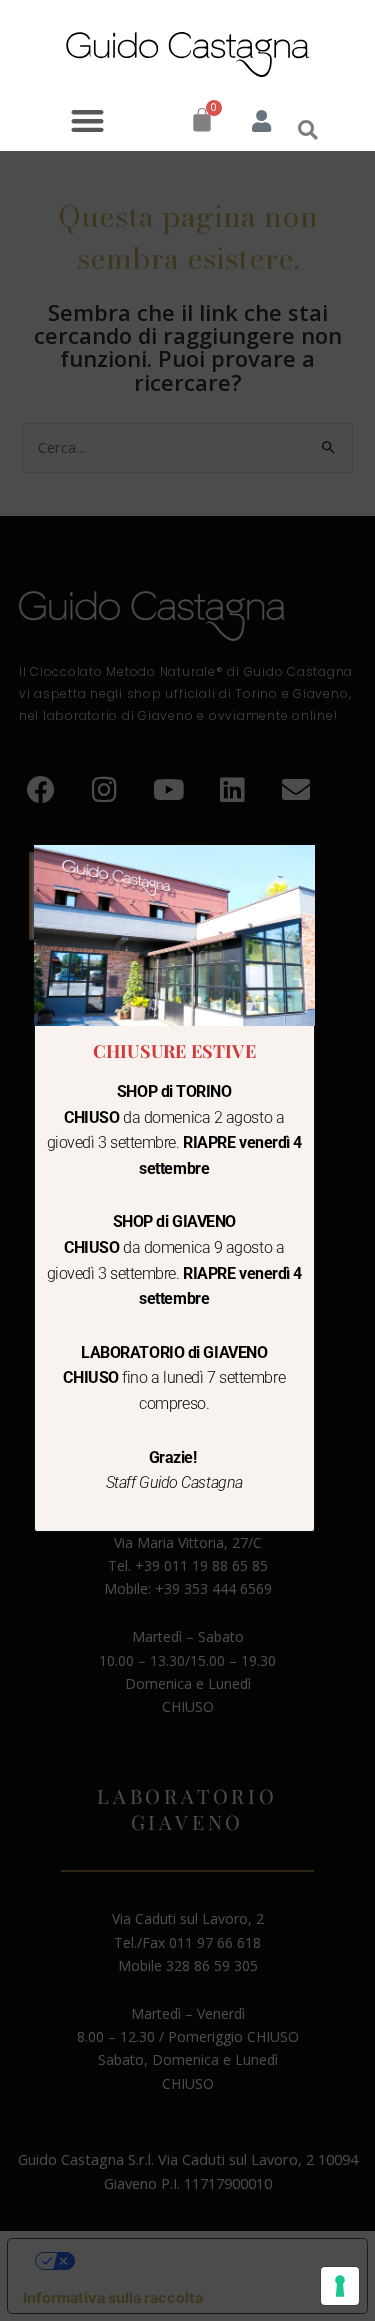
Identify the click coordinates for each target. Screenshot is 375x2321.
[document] (187, 1160)
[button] (87, 120)
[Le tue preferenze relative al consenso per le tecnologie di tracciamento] (340, 2286)
